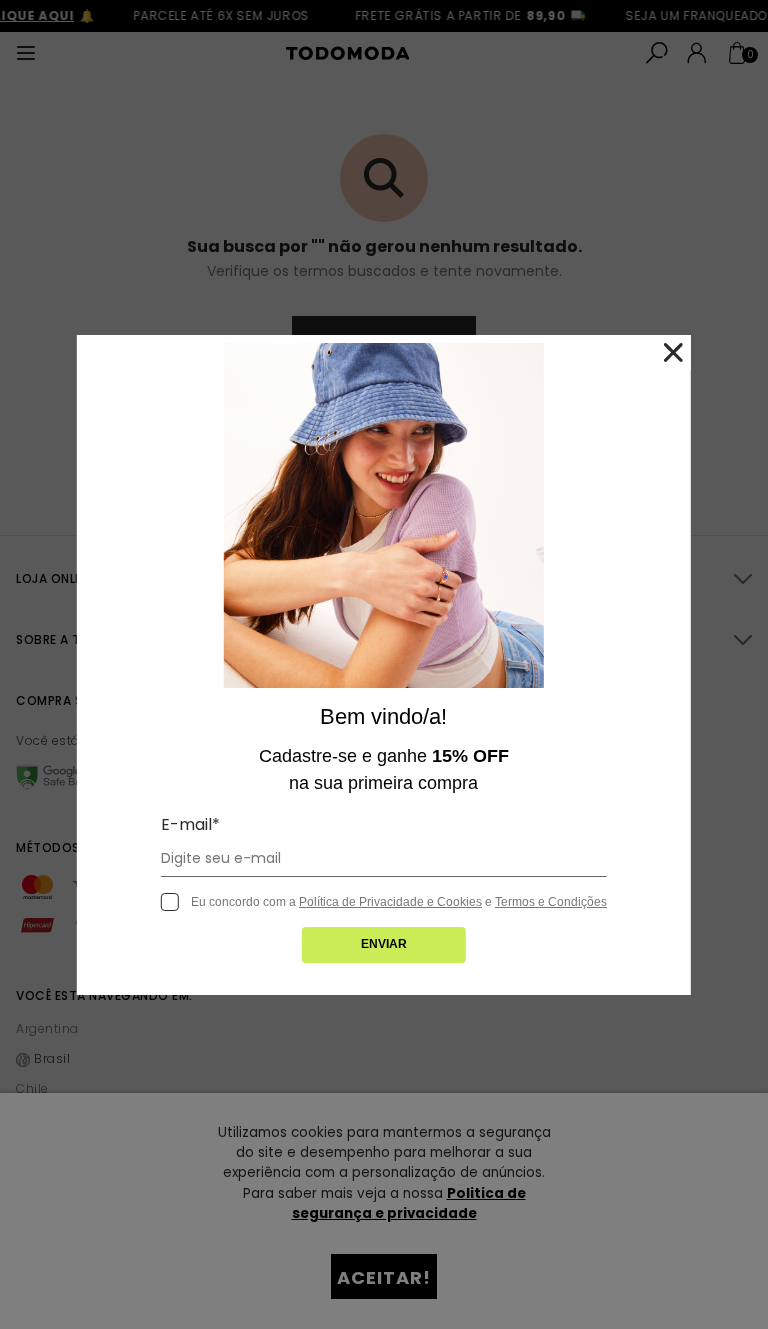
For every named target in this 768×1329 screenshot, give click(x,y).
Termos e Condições (551, 902)
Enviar (384, 944)
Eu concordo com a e (399, 902)
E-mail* (190, 824)
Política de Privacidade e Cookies (390, 902)
